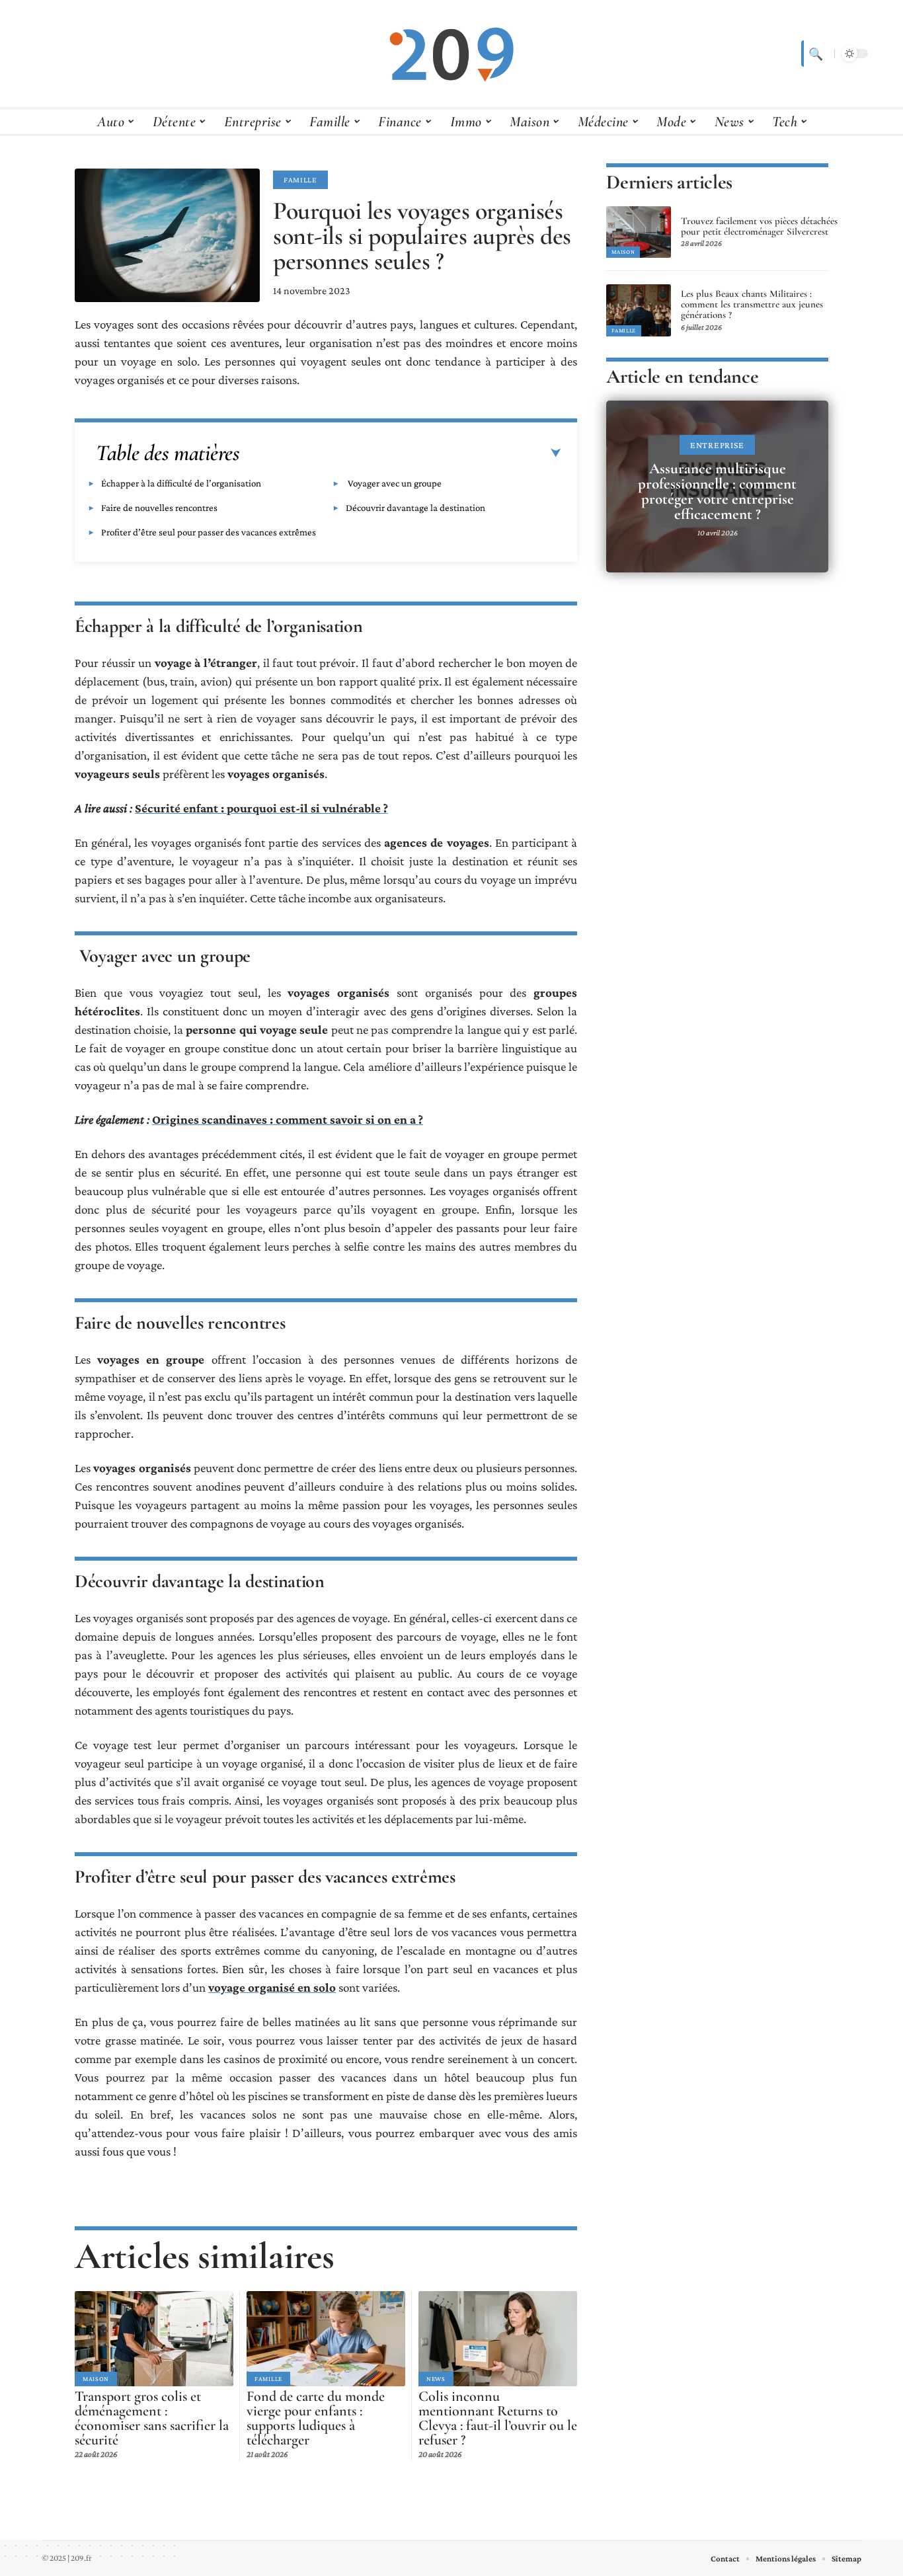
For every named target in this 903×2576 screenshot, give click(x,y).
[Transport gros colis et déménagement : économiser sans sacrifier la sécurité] (154, 2339)
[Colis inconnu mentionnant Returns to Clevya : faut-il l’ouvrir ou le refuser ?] (498, 2339)
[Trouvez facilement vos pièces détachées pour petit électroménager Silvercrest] (639, 232)
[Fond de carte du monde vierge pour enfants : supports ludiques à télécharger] (326, 2339)
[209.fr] (451, 54)
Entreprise (717, 445)
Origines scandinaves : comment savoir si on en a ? (288, 1119)
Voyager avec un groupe (394, 483)
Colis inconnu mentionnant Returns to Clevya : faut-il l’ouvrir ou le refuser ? (498, 2418)
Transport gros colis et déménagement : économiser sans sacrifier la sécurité (152, 2418)
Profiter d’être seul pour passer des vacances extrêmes (209, 532)
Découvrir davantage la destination (415, 508)
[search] (814, 54)
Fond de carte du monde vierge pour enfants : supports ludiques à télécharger (316, 2418)
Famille (300, 180)
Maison (96, 2379)
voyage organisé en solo (272, 1987)
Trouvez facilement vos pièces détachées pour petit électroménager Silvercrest (759, 226)
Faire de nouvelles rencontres (159, 508)
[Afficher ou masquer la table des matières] (401, 453)
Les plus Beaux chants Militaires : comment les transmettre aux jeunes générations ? (752, 304)
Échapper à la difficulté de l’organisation (181, 483)
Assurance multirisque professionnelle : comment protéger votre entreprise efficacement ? (717, 491)
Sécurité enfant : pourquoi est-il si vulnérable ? (261, 808)
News (436, 2379)
